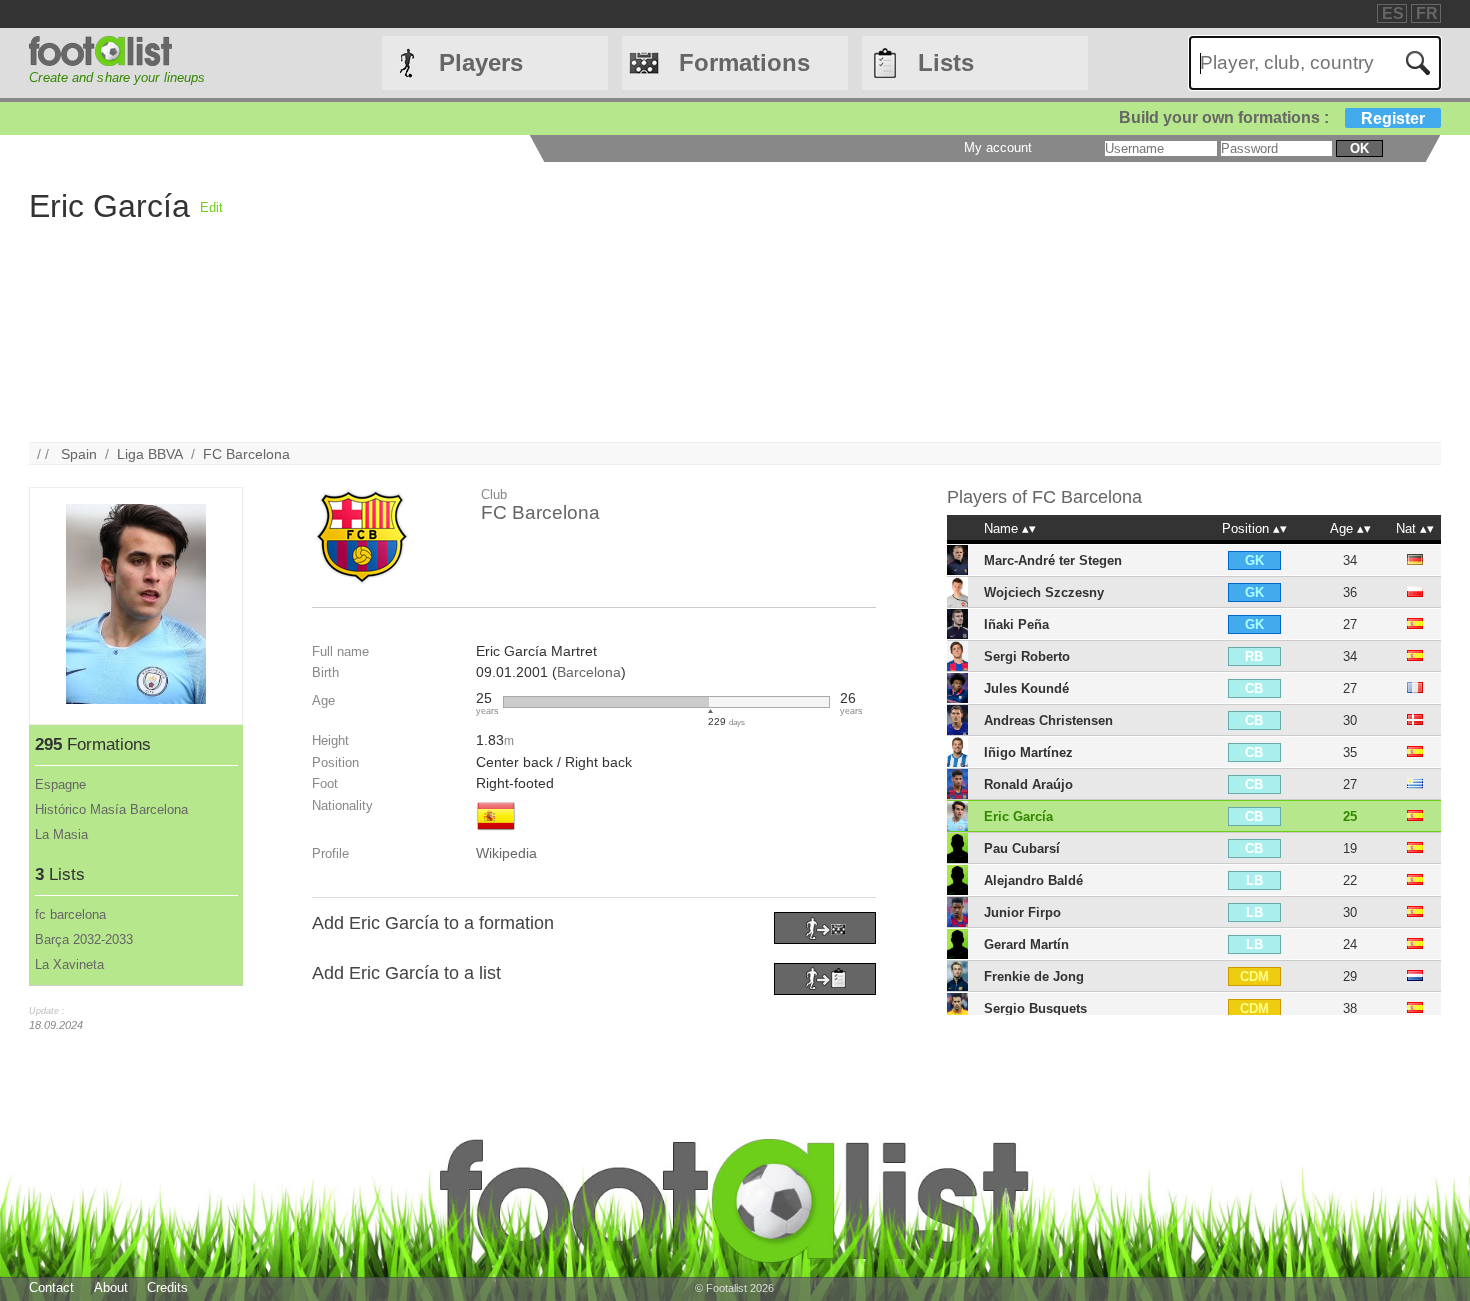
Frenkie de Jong (1034, 976)
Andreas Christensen (1048, 720)
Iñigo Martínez (1028, 752)
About (111, 1287)
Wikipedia (506, 853)
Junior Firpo (1022, 912)
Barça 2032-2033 (84, 939)
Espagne (60, 784)
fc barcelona (70, 914)
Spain (79, 454)
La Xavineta (69, 964)
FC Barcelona (246, 454)
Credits (167, 1287)
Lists (946, 62)
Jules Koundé (1026, 688)
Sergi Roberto (1027, 656)
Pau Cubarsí (1022, 848)
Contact (51, 1287)
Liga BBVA (150, 454)
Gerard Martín (1026, 944)
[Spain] (496, 832)
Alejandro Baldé (1033, 880)
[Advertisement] (823, 302)
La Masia (61, 834)
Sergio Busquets (1035, 1008)
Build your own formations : (1272, 117)
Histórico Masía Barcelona (111, 809)
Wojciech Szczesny (1044, 592)
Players (481, 62)
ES (1393, 13)
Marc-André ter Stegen (1053, 560)
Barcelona (589, 672)
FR (1427, 13)
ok (1359, 148)
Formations (744, 62)
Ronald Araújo (1028, 784)
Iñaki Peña (1016, 624)
